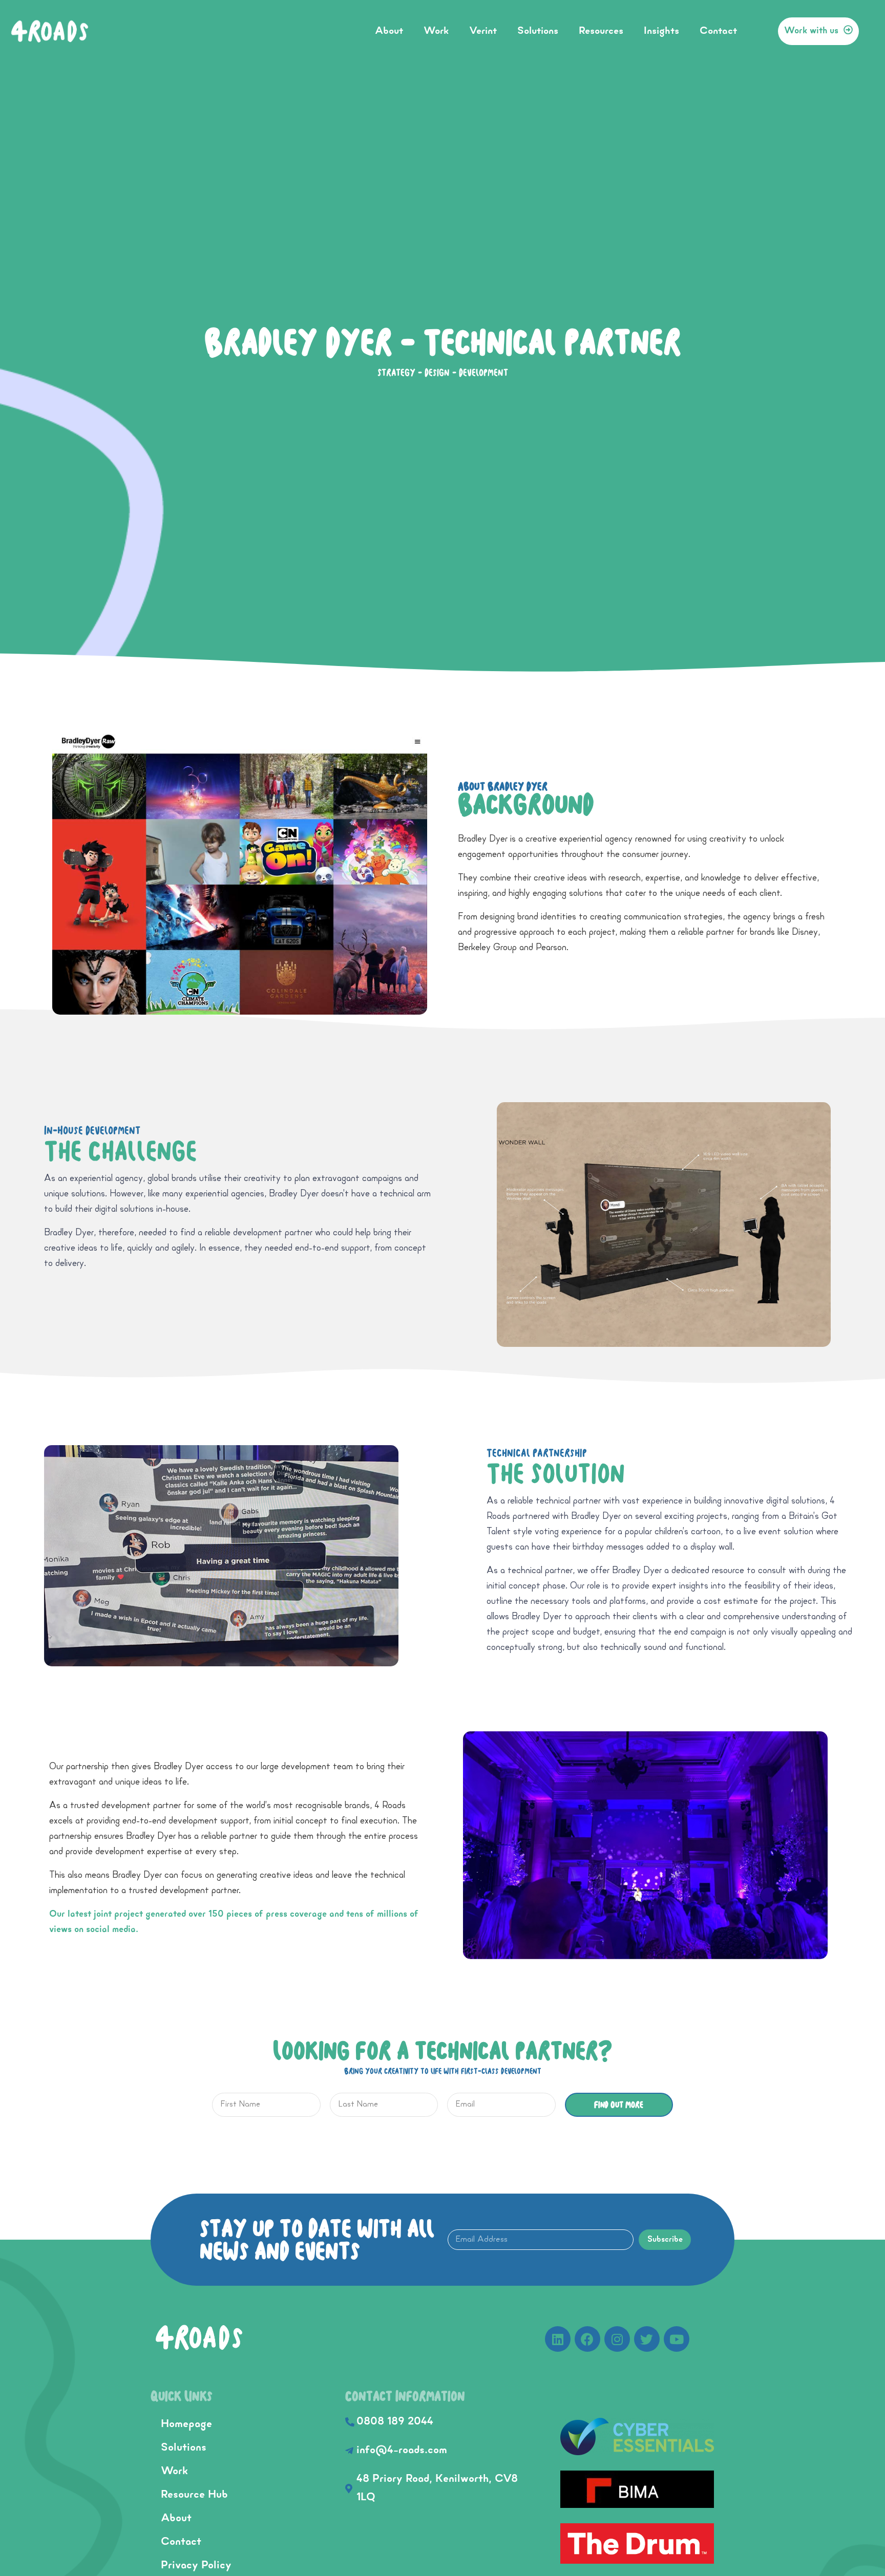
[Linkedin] (558, 2339)
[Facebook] (587, 2339)
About (389, 31)
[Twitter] (647, 2339)
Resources (601, 31)
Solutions (538, 31)
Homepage (186, 2424)
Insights (661, 31)
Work (436, 31)
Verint (483, 31)
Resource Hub (194, 2495)
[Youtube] (677, 2339)
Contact (718, 31)
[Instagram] (617, 2339)
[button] (818, 31)
